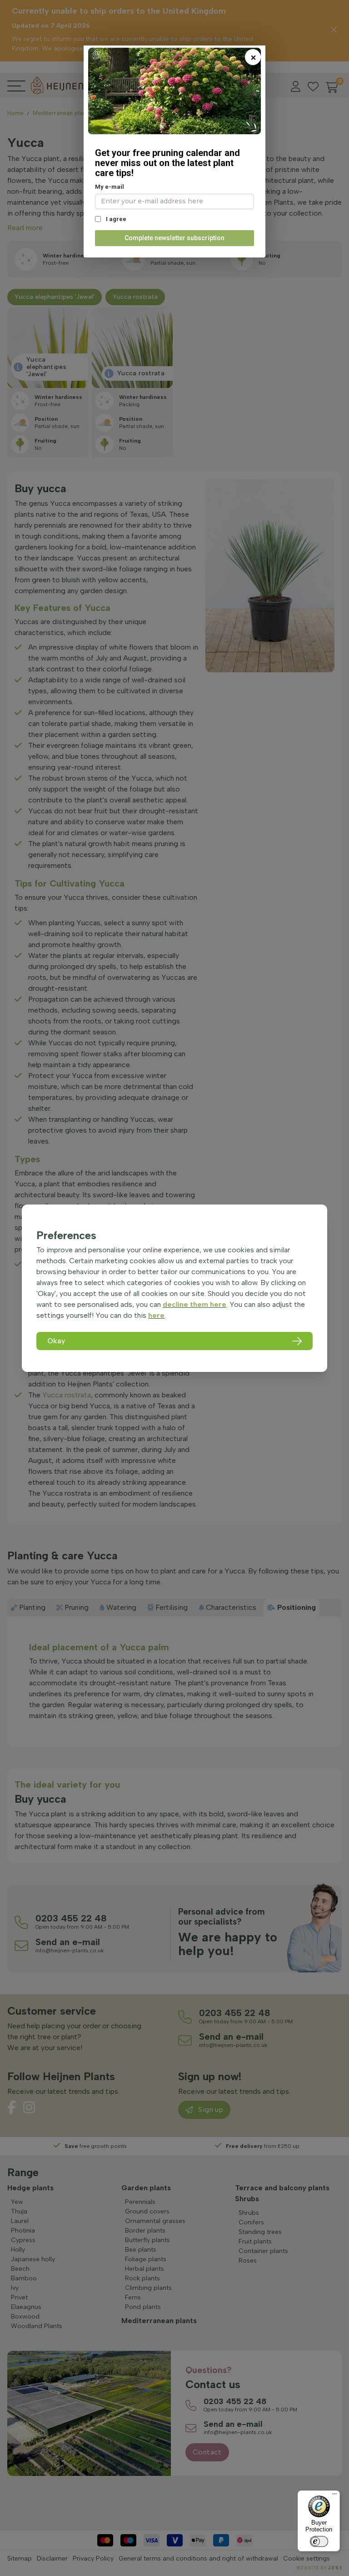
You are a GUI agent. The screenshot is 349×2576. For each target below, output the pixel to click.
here (156, 1315)
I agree (115, 219)
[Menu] (334, 2496)
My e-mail (110, 187)
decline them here (194, 1304)
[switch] (319, 2541)
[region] (174, 1288)
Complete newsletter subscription (174, 238)
